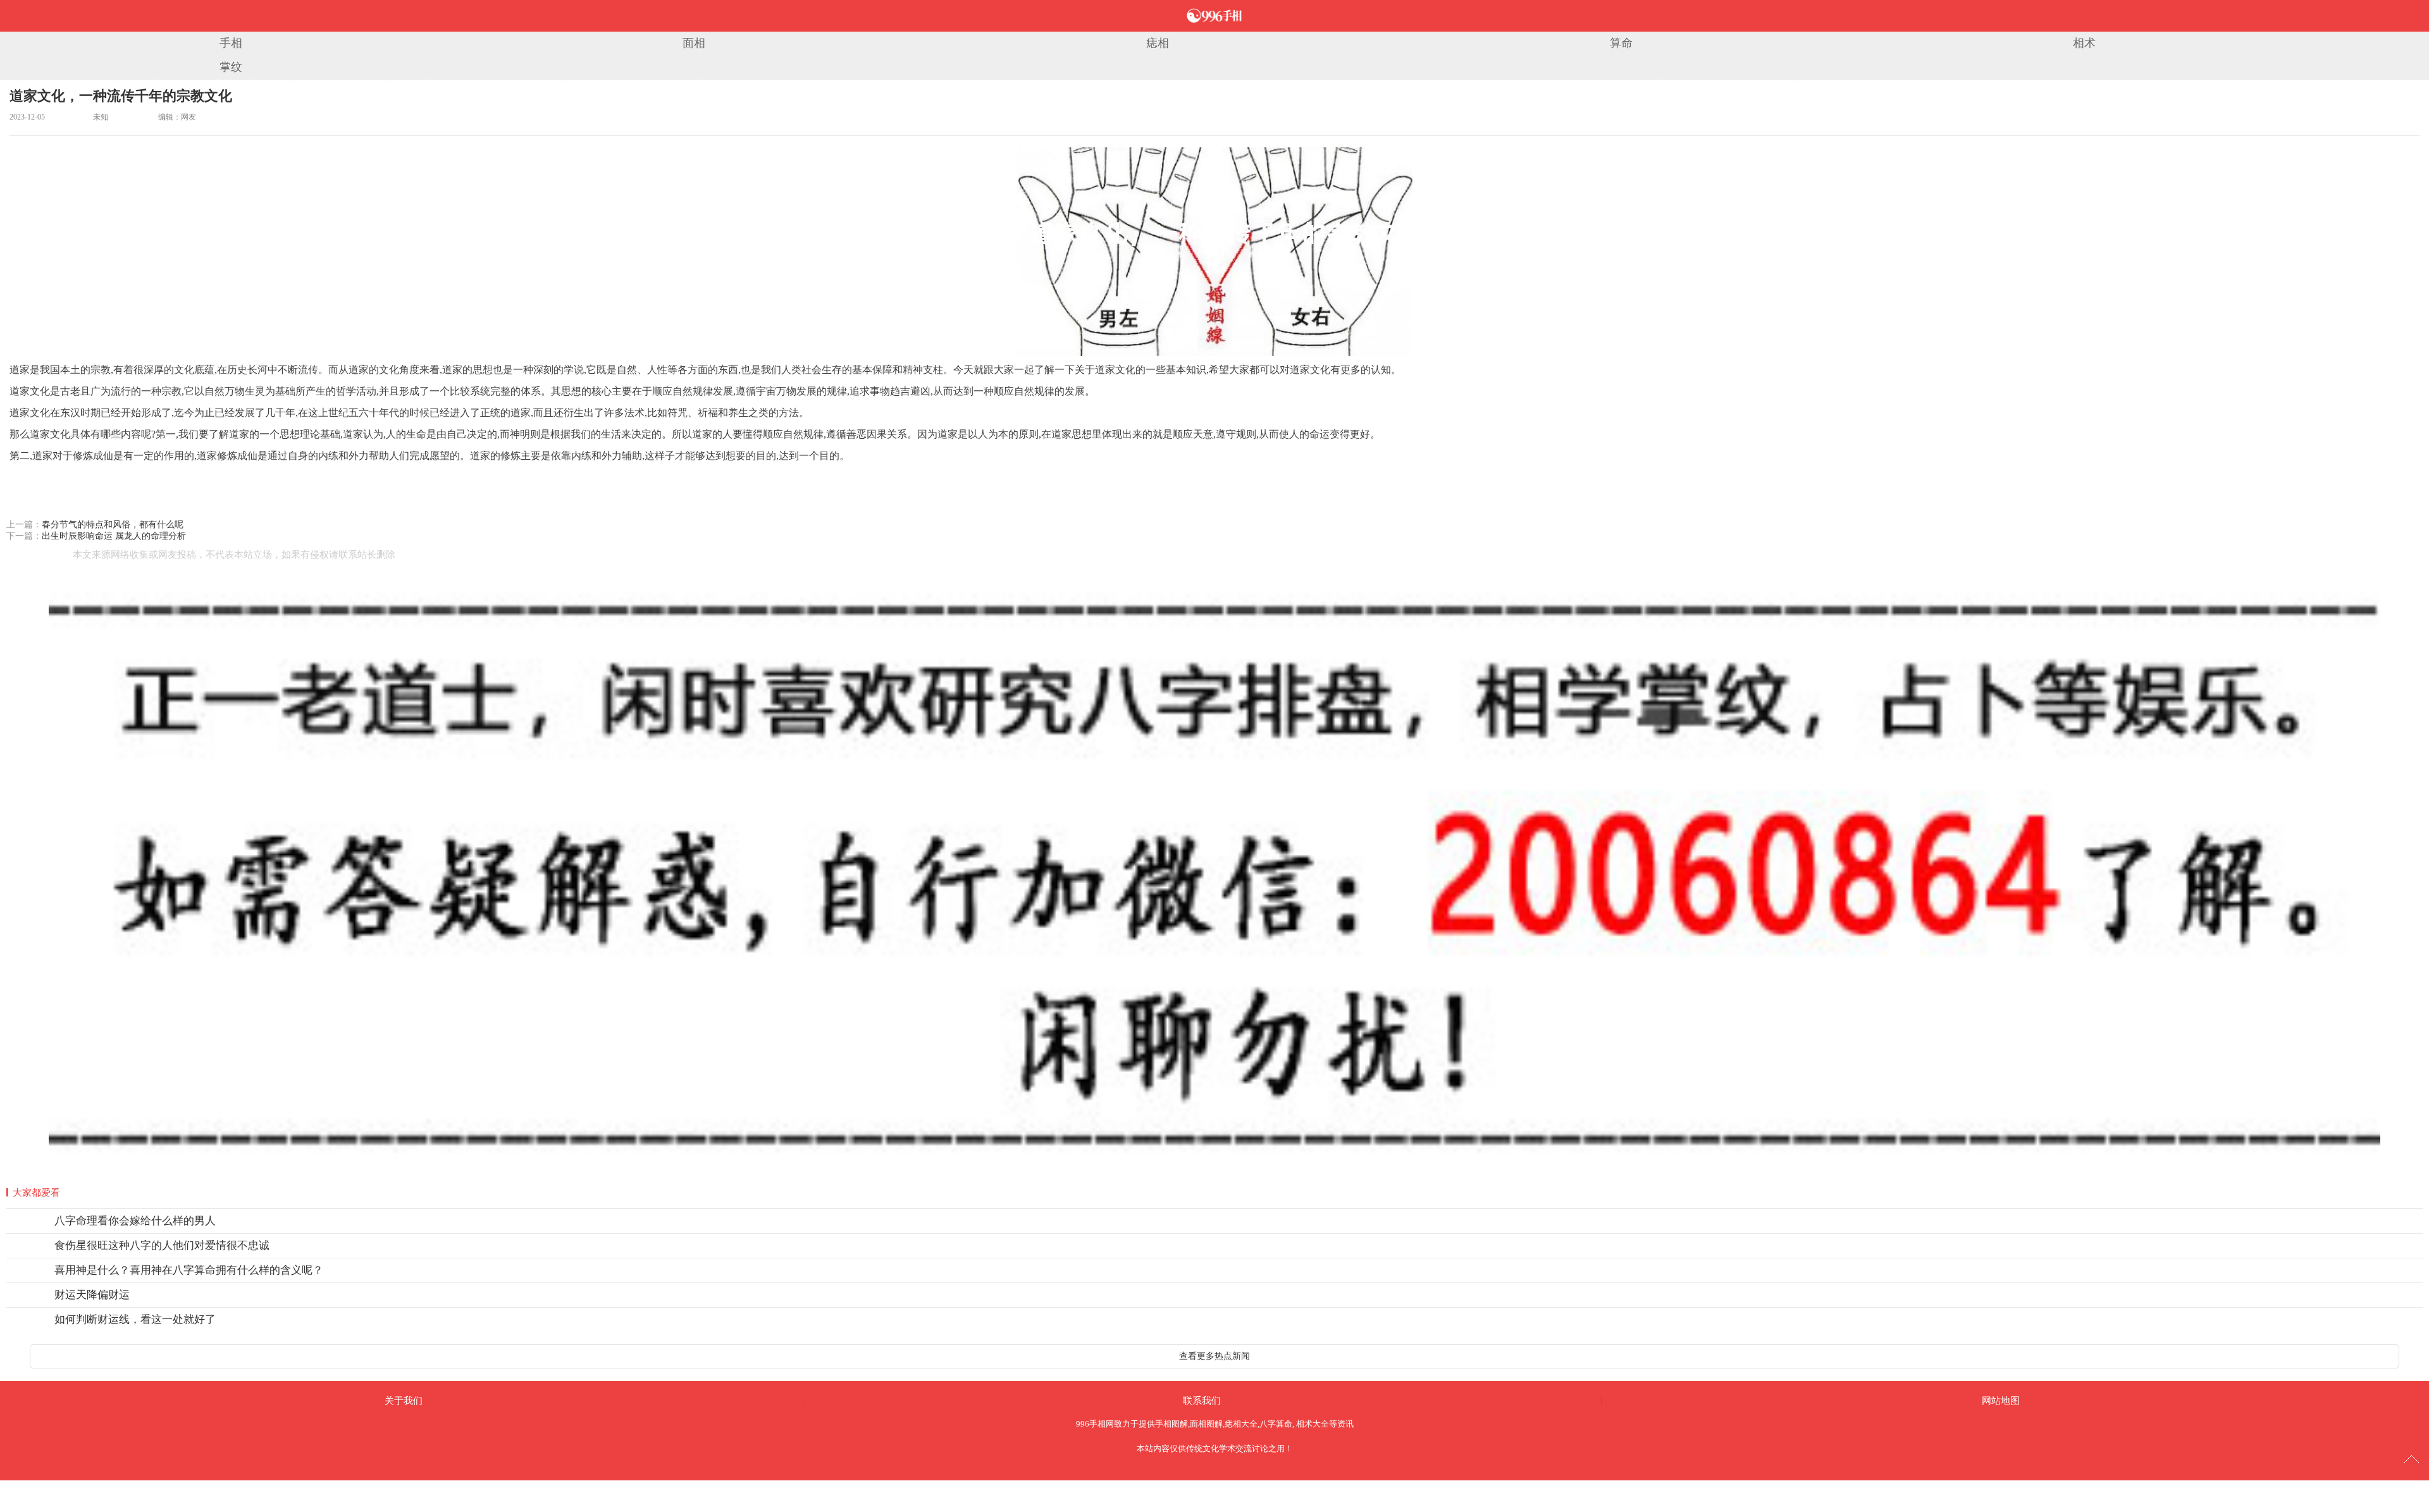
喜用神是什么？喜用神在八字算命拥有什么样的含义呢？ (189, 1270)
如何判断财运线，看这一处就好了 (135, 1319)
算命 (1621, 43)
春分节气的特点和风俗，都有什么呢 (113, 525)
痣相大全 (1241, 1424)
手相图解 (1171, 1424)
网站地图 (2001, 1401)
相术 (2084, 43)
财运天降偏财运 (92, 1295)
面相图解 (1206, 1424)
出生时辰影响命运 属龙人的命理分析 (114, 536)
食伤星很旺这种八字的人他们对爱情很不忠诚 (162, 1245)
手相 (231, 43)
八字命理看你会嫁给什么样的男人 (135, 1221)
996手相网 (1095, 1424)
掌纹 (231, 67)
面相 (694, 43)
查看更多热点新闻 (1214, 1356)
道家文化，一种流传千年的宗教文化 (121, 96)
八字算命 (1276, 1424)
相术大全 (1313, 1424)
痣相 (1158, 43)
